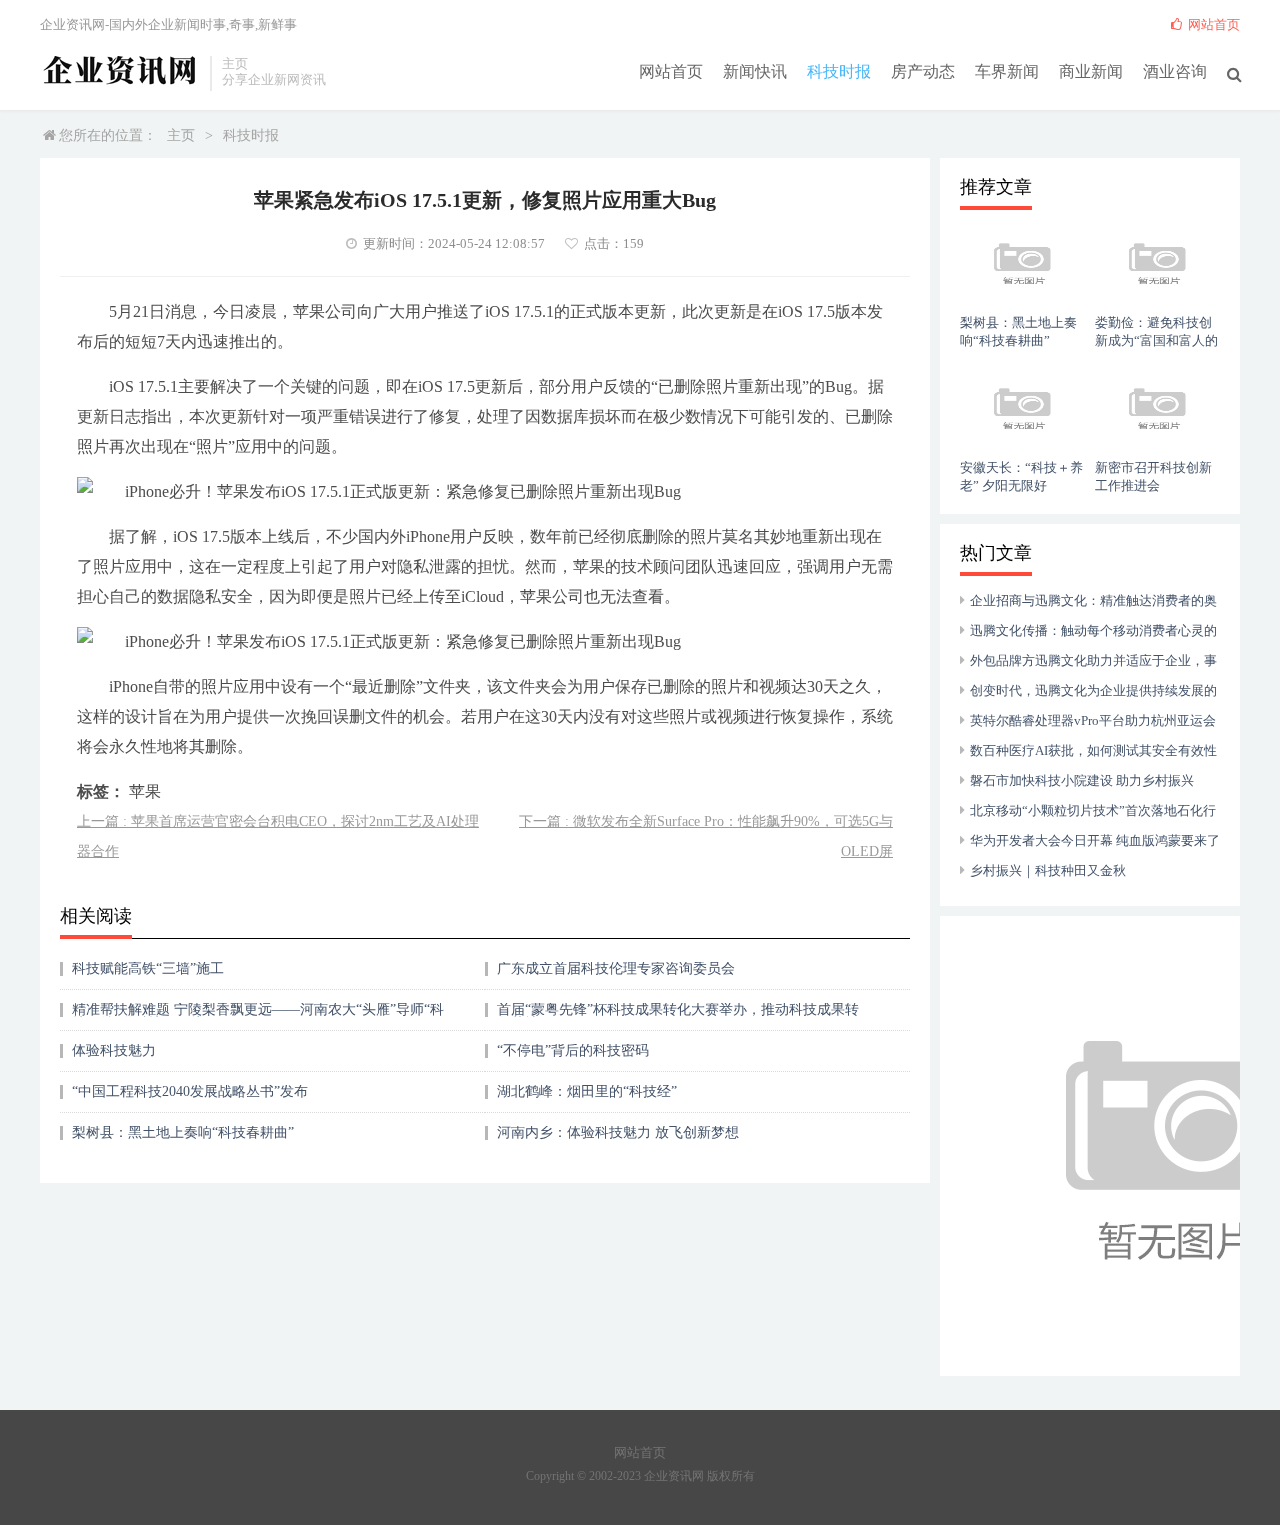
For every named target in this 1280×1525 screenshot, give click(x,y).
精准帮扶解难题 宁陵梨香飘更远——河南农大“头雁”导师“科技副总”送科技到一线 (258, 1016)
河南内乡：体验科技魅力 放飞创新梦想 (618, 1132)
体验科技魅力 (114, 1050)
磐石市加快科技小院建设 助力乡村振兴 (1082, 780)
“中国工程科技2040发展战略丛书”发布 (190, 1091)
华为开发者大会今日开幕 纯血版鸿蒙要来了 (1095, 840)
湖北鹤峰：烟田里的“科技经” (587, 1091)
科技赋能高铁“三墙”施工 (148, 968)
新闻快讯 (755, 71)
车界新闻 (1007, 71)
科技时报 (839, 71)
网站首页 (671, 71)
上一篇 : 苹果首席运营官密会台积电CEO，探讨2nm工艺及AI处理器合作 (278, 836)
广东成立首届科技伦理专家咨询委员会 (616, 968)
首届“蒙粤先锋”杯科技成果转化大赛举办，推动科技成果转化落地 (678, 1016)
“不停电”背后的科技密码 (573, 1050)
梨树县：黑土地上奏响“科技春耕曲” (183, 1132)
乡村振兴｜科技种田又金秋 (1048, 870)
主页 (181, 135)
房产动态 (923, 71)
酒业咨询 (1175, 71)
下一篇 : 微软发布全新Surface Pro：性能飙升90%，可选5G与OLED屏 (706, 836)
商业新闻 (1091, 71)
